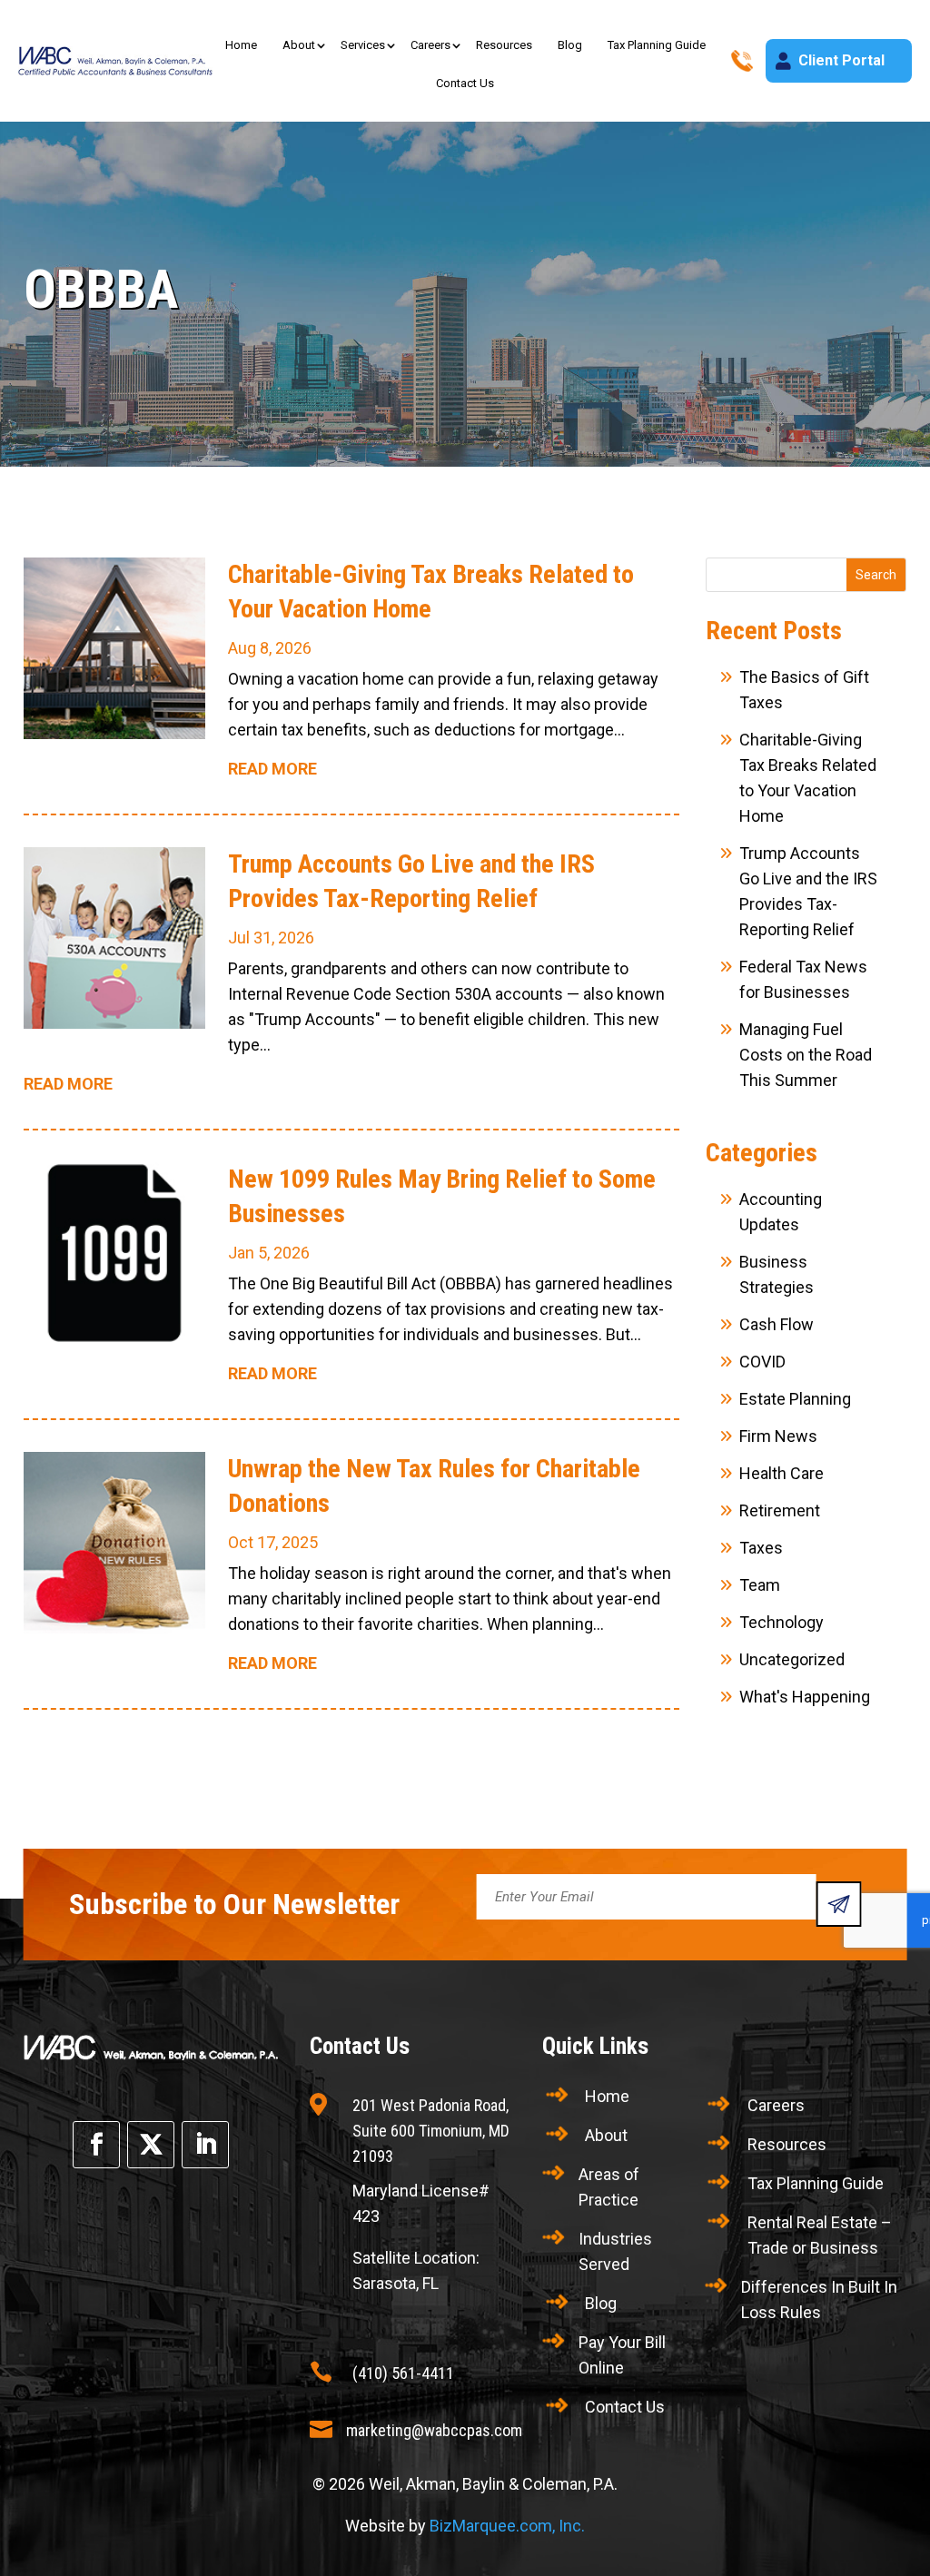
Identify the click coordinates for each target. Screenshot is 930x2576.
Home (241, 45)
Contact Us (465, 83)
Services (363, 45)
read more (272, 769)
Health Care (782, 1473)
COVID (762, 1362)
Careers (430, 45)
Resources (504, 45)
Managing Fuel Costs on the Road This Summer (806, 1055)
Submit (838, 1904)
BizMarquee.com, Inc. (507, 2526)
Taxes (761, 1548)
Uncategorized (792, 1659)
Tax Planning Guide (657, 45)
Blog (570, 45)
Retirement (780, 1510)
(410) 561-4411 (403, 2373)
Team (760, 1585)
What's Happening (805, 1697)
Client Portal (841, 60)
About (299, 45)
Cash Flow (777, 1324)
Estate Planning (795, 1399)
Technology (782, 1622)
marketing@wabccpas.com (434, 2430)
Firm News (778, 1436)
